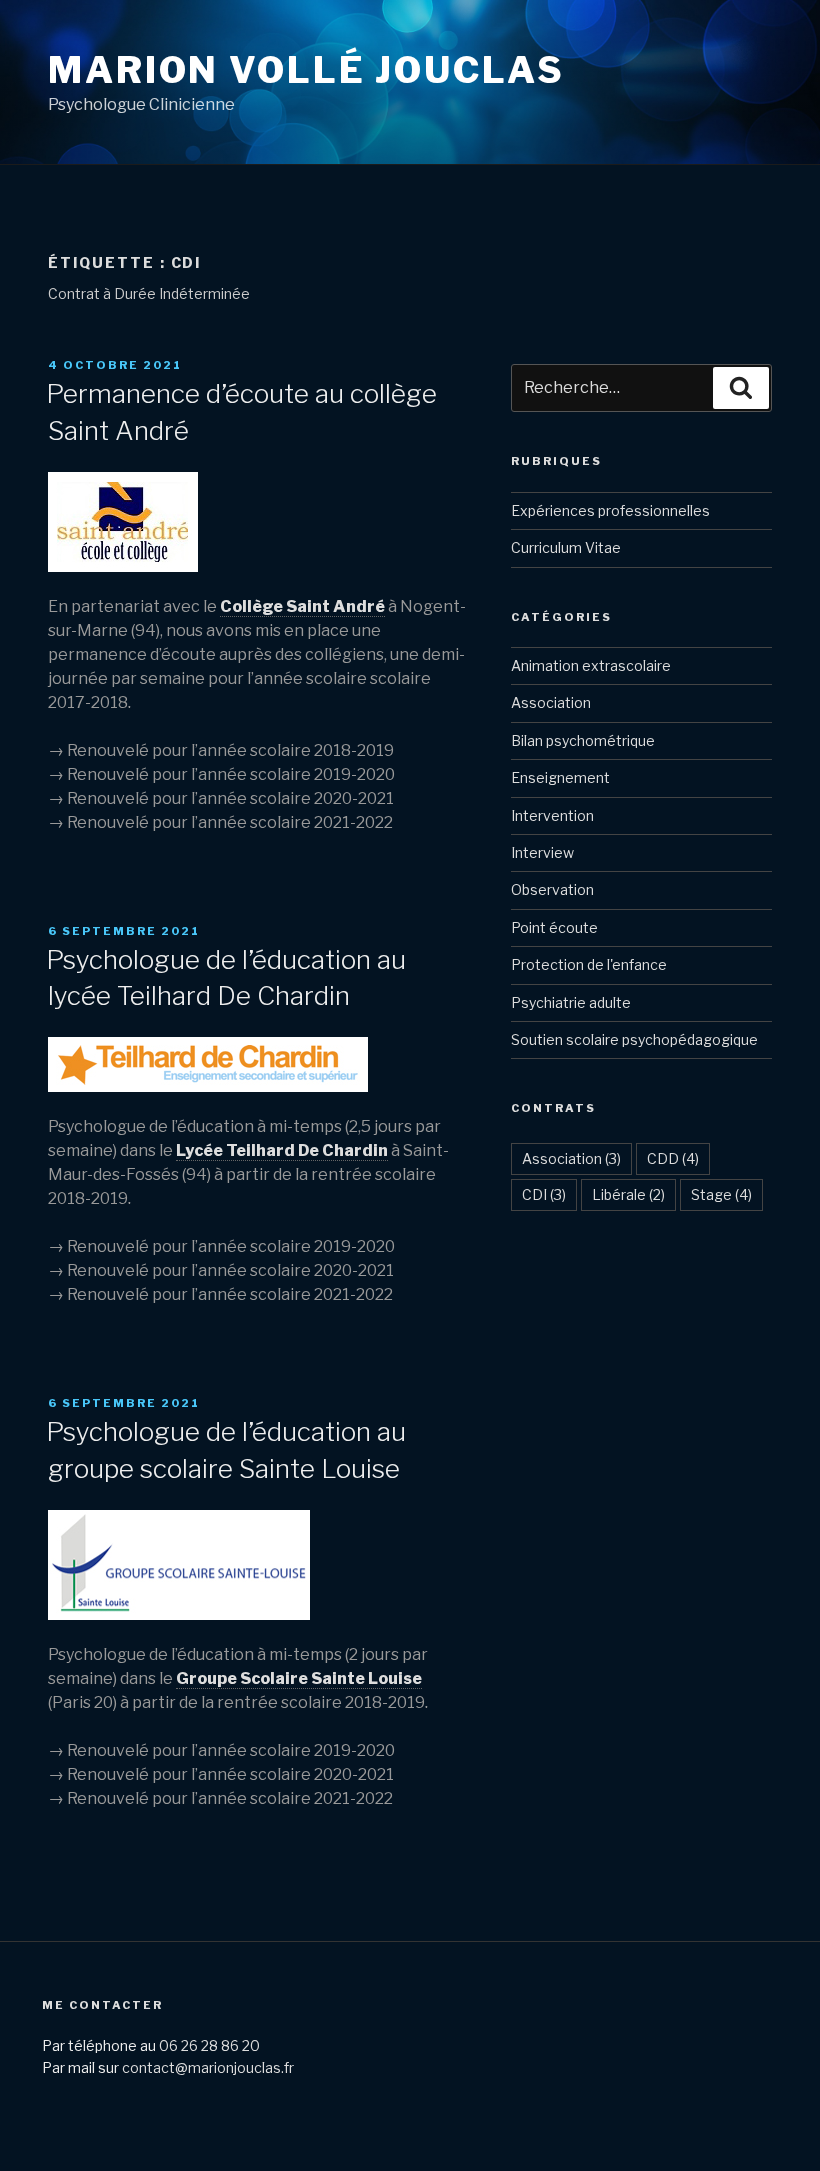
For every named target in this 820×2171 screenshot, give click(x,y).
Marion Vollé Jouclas (306, 70)
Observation (552, 889)
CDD (673, 1158)
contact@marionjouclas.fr (208, 2067)
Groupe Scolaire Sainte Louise (299, 1678)
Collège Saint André (302, 606)
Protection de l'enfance (589, 964)
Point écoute (554, 927)
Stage (721, 1194)
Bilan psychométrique (583, 740)
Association (551, 702)
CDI (544, 1194)
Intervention (552, 815)
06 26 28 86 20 (209, 2045)
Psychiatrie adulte (571, 1002)
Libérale (628, 1194)
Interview (542, 852)
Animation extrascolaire (591, 665)
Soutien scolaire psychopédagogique (634, 1039)
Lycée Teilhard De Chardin (282, 1150)
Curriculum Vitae (566, 547)
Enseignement (560, 777)
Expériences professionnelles (610, 510)
